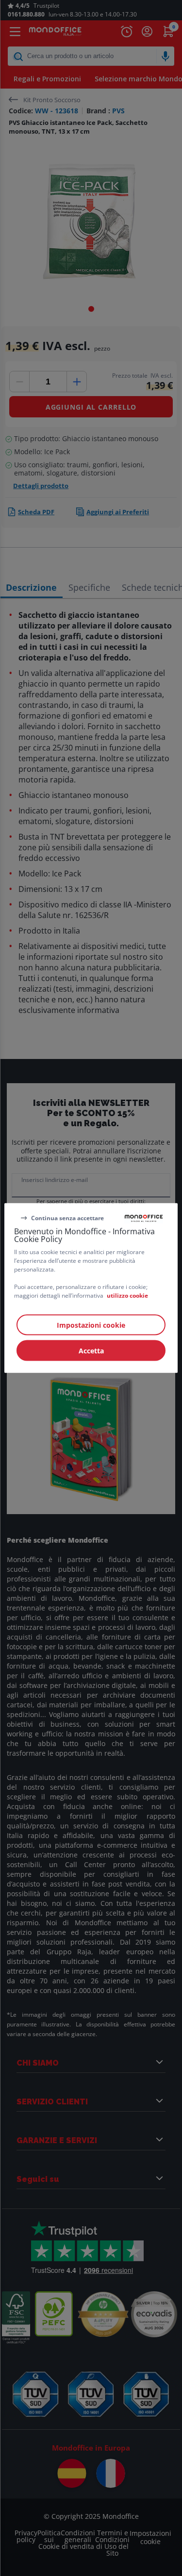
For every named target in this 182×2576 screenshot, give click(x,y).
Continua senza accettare (67, 1218)
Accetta (91, 1351)
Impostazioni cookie (91, 1325)
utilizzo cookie (127, 1296)
